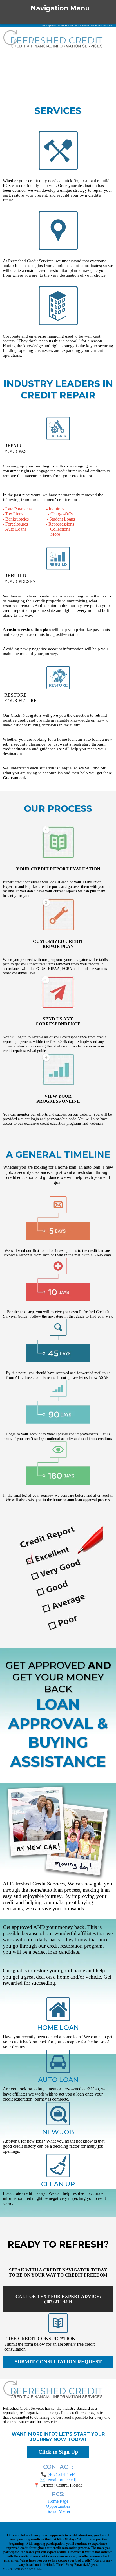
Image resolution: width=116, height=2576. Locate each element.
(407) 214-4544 (62, 2474)
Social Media (58, 2511)
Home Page (58, 2501)
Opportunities (58, 2506)
